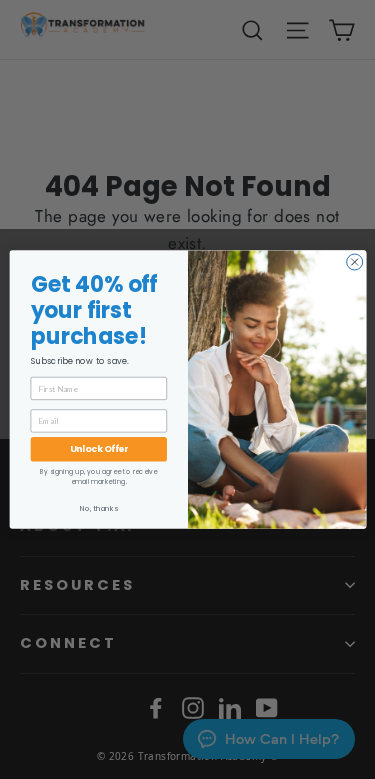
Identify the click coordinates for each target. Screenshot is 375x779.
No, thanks (99, 508)
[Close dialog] (354, 262)
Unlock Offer (98, 448)
